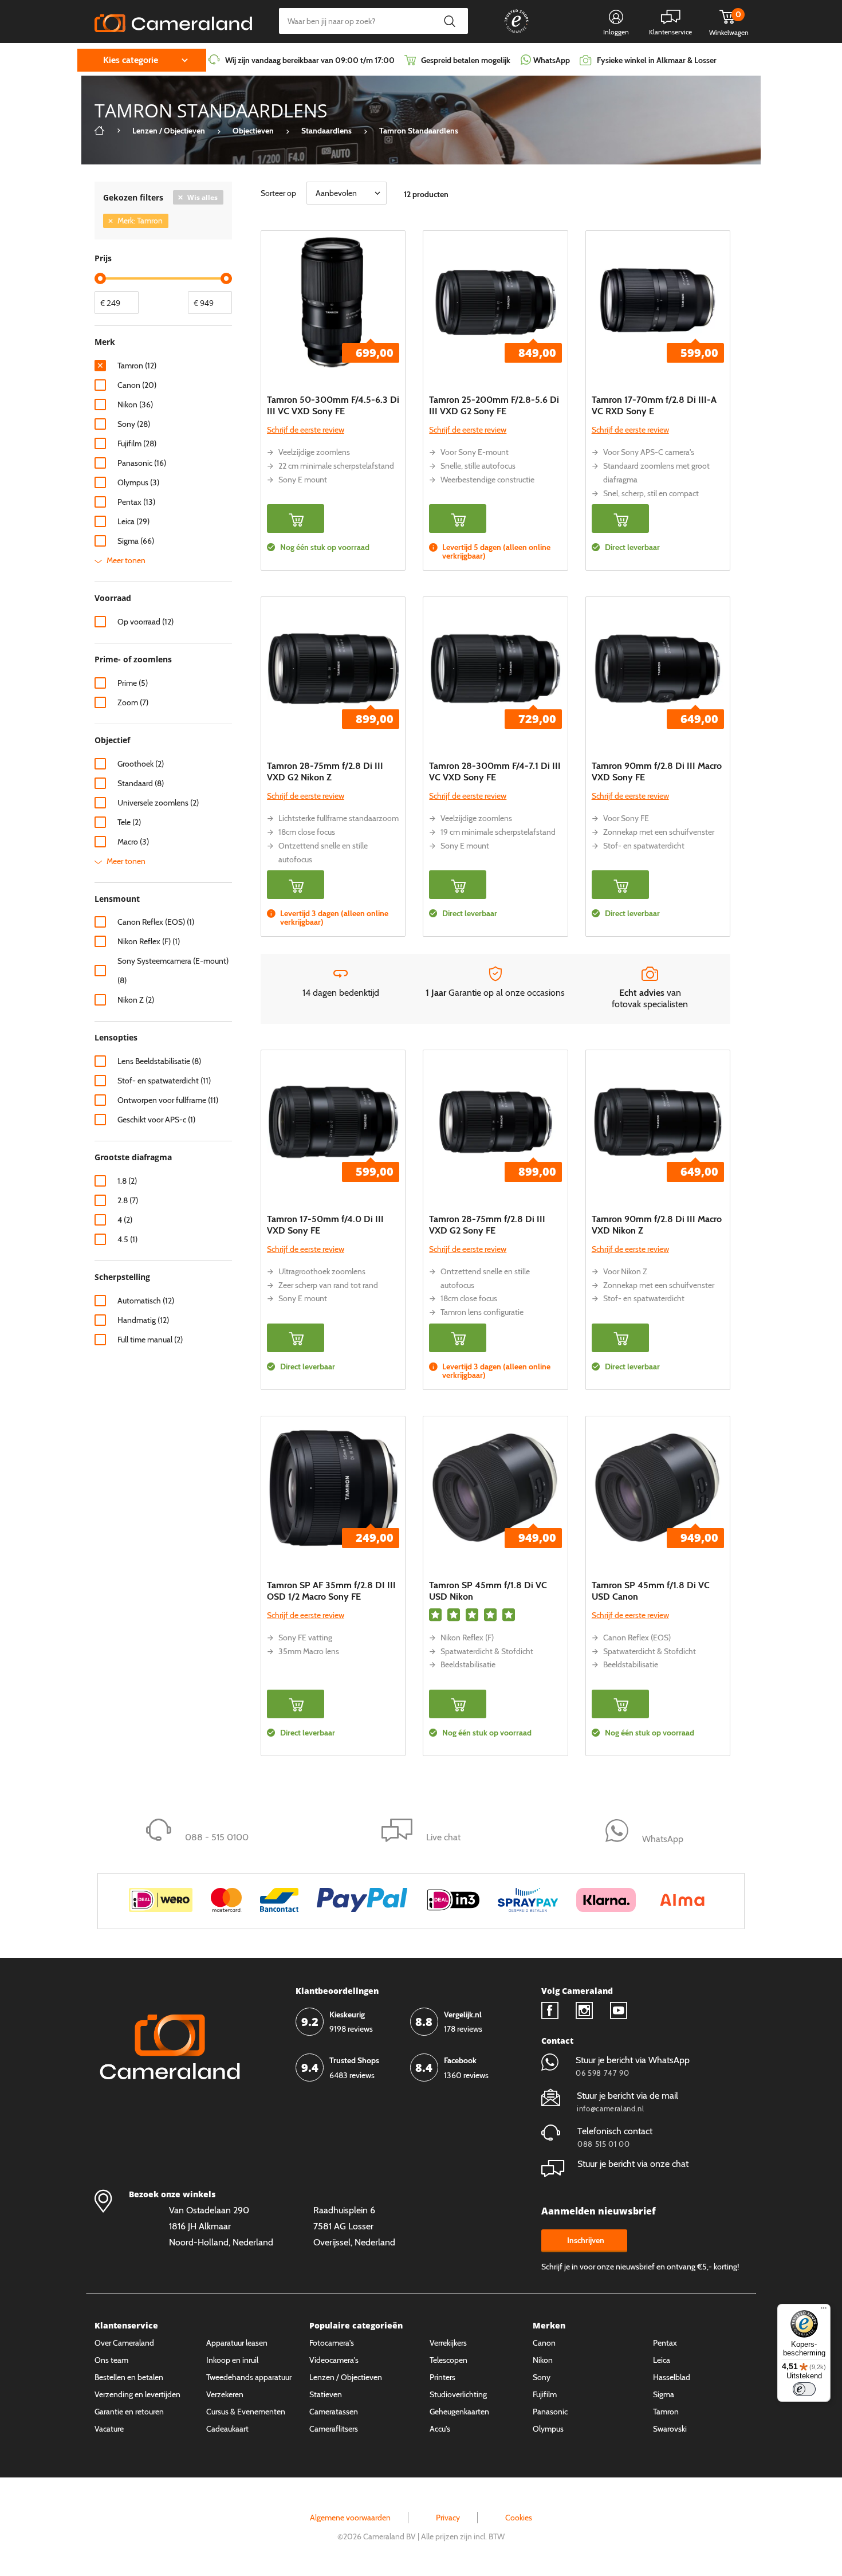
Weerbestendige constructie (487, 480)
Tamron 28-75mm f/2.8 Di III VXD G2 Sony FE (487, 1225)
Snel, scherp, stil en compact (651, 493)
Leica (662, 2360)
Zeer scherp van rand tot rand (328, 1285)
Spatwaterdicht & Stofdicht (487, 1651)
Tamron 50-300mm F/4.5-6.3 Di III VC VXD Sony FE (333, 405)
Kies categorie (131, 60)
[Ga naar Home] (100, 131)
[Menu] (824, 2311)
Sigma (664, 2394)
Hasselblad (672, 2377)
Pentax (665, 2343)
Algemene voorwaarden (350, 2518)
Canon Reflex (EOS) (637, 1638)
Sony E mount (303, 480)
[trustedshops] (509, 33)
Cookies (519, 2518)
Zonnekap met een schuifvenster (659, 832)
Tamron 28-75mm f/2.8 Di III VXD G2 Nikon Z (325, 771)
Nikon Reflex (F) (467, 1638)
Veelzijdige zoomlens (314, 452)
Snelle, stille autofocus (478, 466)
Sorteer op (278, 193)
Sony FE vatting (305, 1638)
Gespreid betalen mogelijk (466, 60)
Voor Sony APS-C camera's (649, 452)
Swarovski (670, 2429)
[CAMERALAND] (173, 20)
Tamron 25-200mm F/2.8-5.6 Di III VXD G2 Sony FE (494, 405)
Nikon (543, 2360)
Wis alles (202, 197)
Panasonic (550, 2412)
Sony (542, 2377)
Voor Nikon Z (625, 1271)
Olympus (548, 2429)
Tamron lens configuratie (482, 1312)
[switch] (804, 2389)
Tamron (666, 2412)
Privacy (448, 2518)
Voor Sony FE (626, 818)
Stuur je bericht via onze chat (633, 2164)
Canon (544, 2343)
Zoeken (449, 21)
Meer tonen (126, 560)
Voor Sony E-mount (475, 452)
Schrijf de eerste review (306, 430)
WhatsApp (551, 60)
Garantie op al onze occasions (495, 993)
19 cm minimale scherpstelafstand (498, 832)
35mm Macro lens (309, 1651)
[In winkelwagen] (296, 519)
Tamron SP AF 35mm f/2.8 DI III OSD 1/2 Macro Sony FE (331, 1591)
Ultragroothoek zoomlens (322, 1271)
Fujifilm (545, 2394)
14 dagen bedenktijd (341, 993)
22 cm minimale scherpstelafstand (336, 466)
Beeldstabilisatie (468, 1664)
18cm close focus (307, 832)
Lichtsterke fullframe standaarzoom (339, 818)
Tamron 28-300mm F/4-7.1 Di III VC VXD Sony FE (495, 771)
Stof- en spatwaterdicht (644, 846)
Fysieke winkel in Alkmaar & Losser (657, 60)
